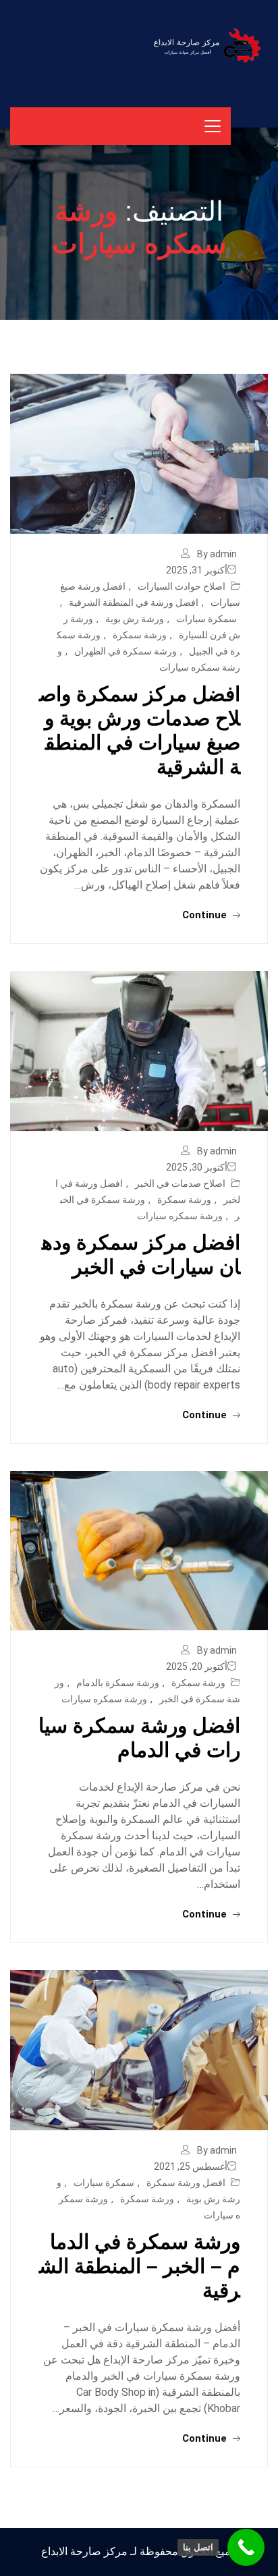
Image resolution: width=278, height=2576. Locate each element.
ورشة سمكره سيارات (180, 1216)
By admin (217, 554)
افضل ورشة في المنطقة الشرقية (134, 603)
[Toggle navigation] (213, 126)
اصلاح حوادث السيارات (182, 586)
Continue (206, 915)
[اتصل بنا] (246, 2547)
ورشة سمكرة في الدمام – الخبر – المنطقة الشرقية (140, 2266)
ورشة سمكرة (140, 635)
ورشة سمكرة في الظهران (126, 651)
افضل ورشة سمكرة (186, 2183)
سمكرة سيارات (206, 619)
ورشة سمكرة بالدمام (118, 1683)
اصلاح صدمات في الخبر (180, 1183)
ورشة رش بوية (135, 619)
